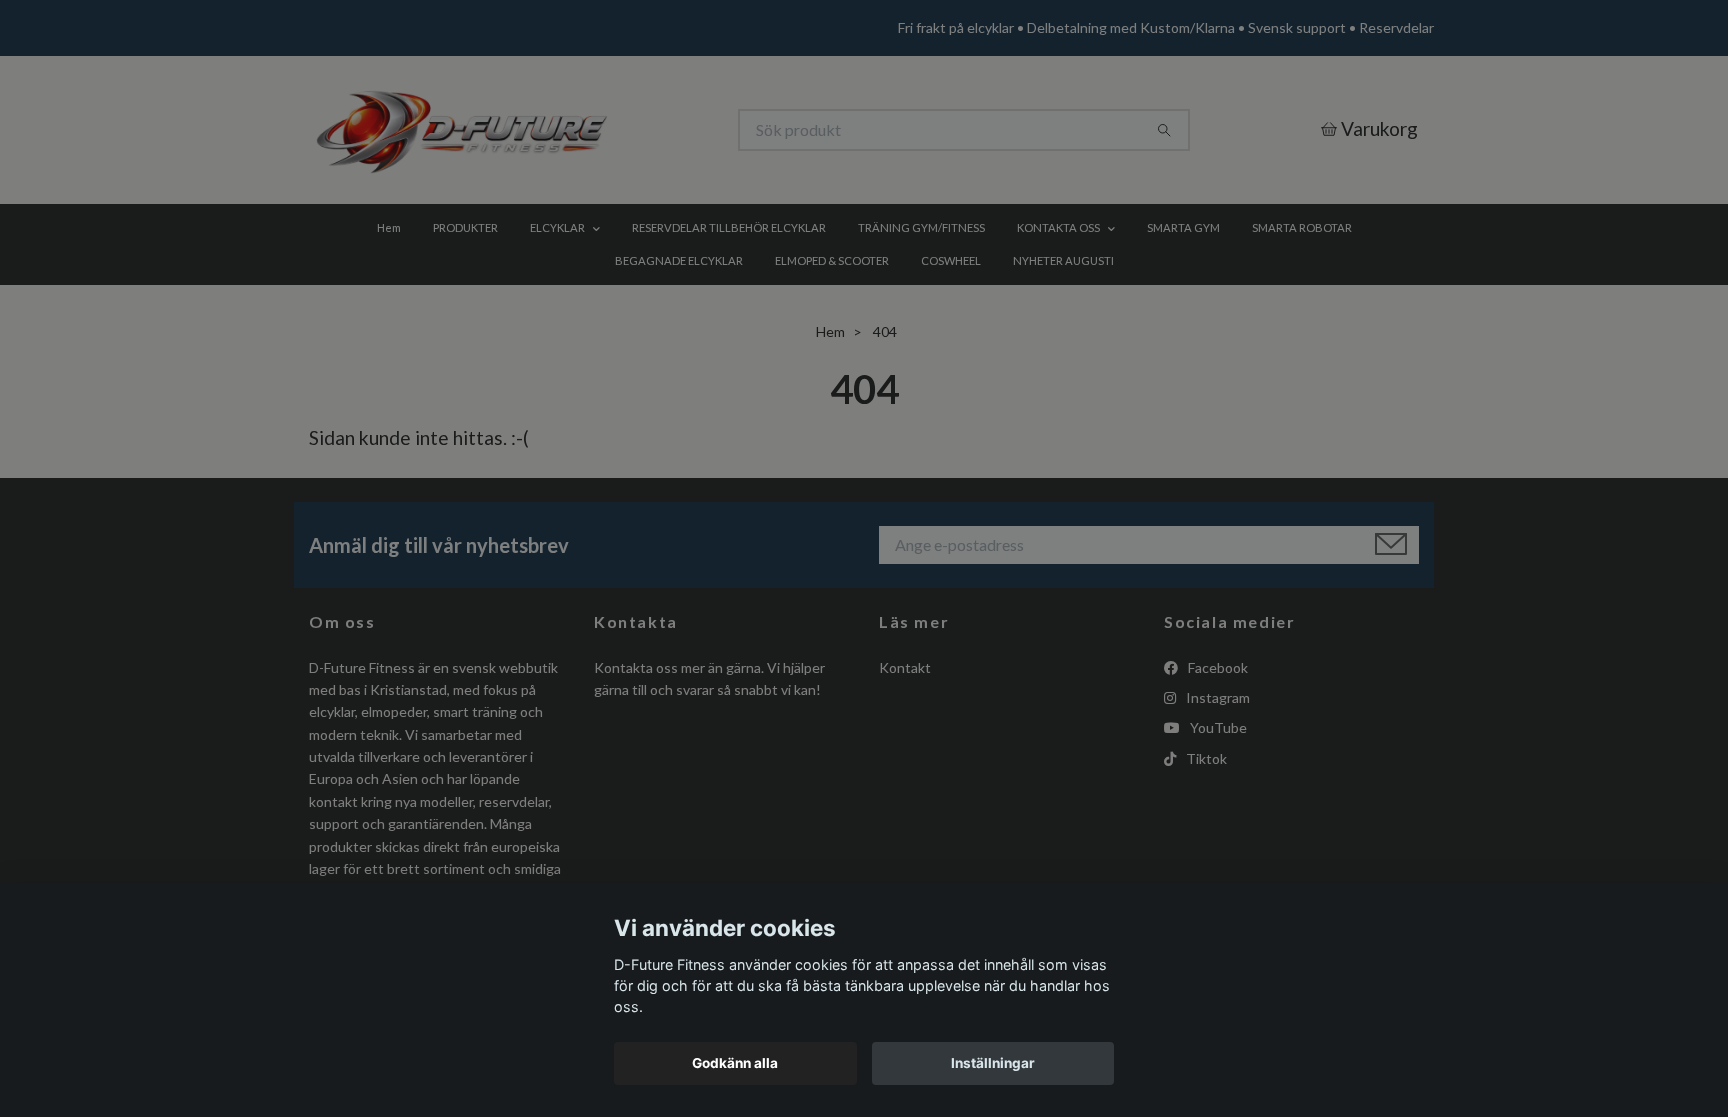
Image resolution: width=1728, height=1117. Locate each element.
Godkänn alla (735, 1063)
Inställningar (993, 1063)
